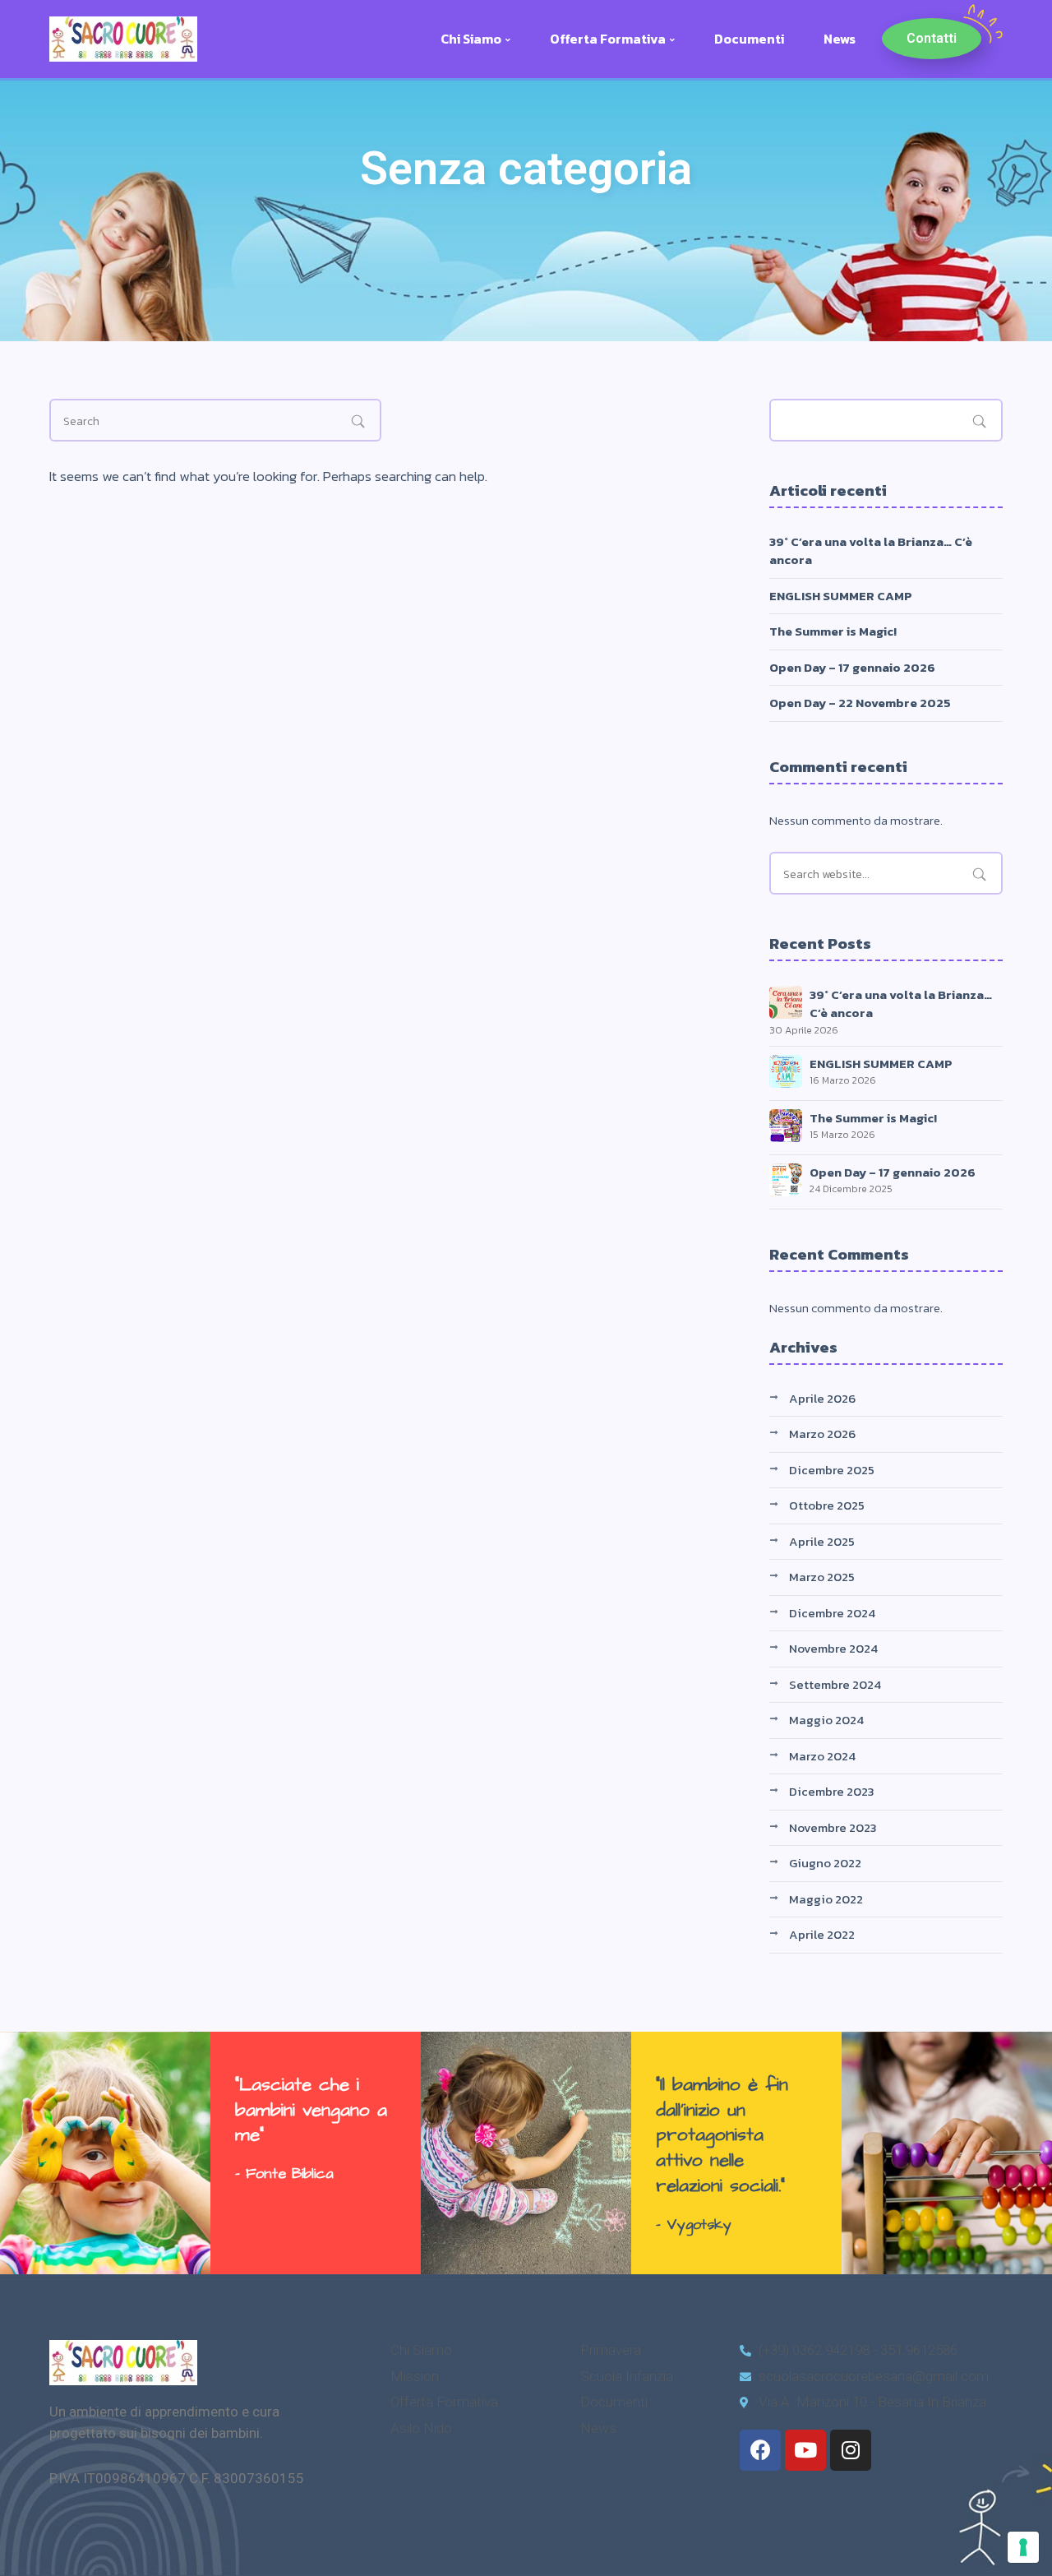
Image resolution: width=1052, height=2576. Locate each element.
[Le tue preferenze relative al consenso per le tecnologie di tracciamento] (1023, 2547)
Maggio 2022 (826, 1899)
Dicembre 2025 (832, 1470)
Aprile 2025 (822, 1541)
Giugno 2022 (825, 1863)
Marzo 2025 (822, 1577)
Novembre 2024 (833, 1648)
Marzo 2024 (822, 1756)
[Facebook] (760, 2450)
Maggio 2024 (826, 1720)
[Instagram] (851, 2450)
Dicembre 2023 (832, 1791)
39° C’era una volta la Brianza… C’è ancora (871, 551)
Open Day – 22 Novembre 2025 (860, 703)
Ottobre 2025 (827, 1505)
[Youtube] (805, 2450)
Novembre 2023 (833, 1827)
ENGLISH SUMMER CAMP (841, 596)
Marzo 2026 (822, 1434)
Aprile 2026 (822, 1398)
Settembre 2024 (835, 1684)
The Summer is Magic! (833, 631)
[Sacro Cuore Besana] (123, 37)
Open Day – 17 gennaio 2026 (852, 667)
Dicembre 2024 (832, 1613)
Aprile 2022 (822, 1934)
